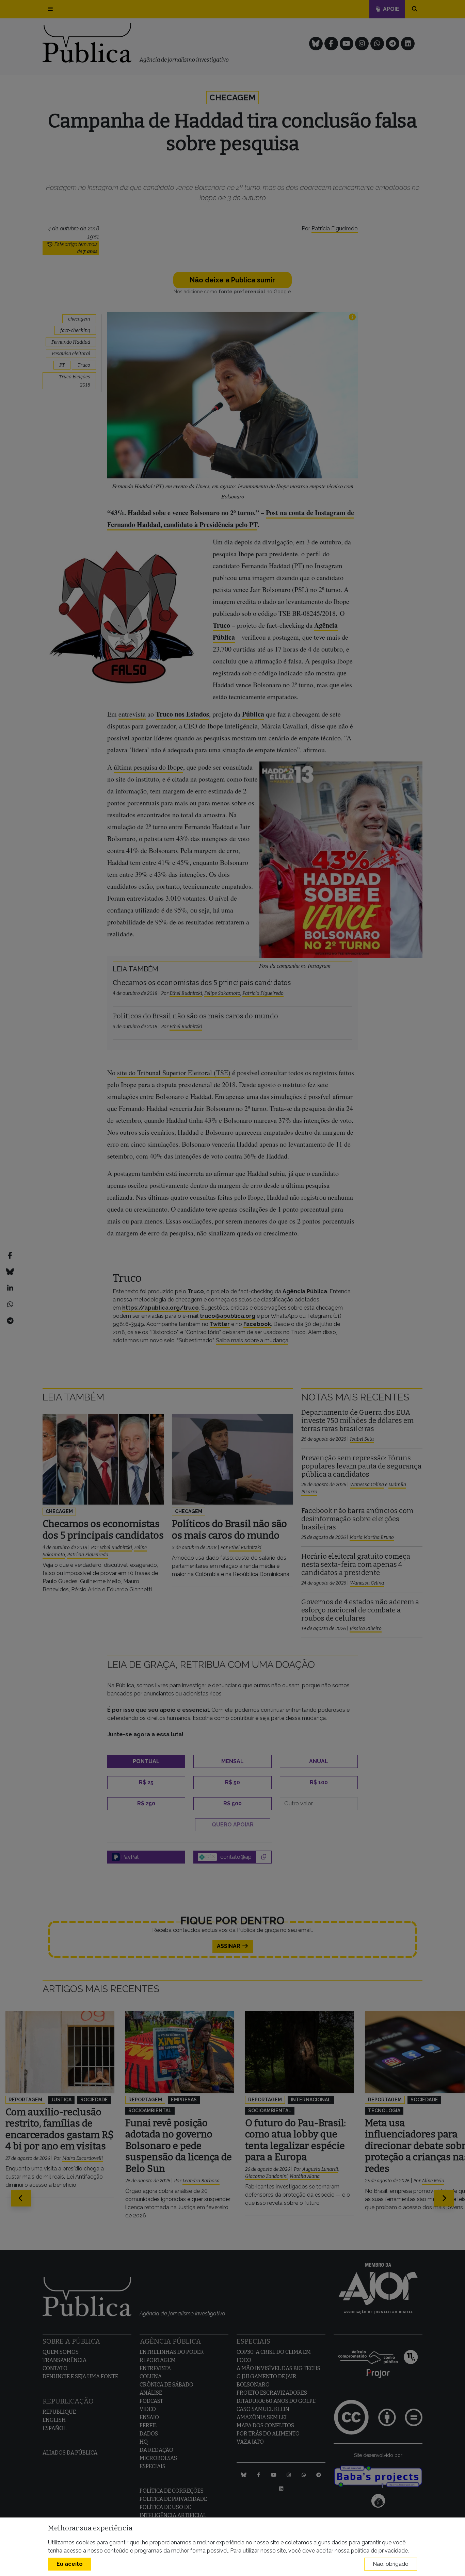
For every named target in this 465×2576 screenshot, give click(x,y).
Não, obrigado (391, 2564)
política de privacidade (379, 2551)
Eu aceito (70, 2564)
